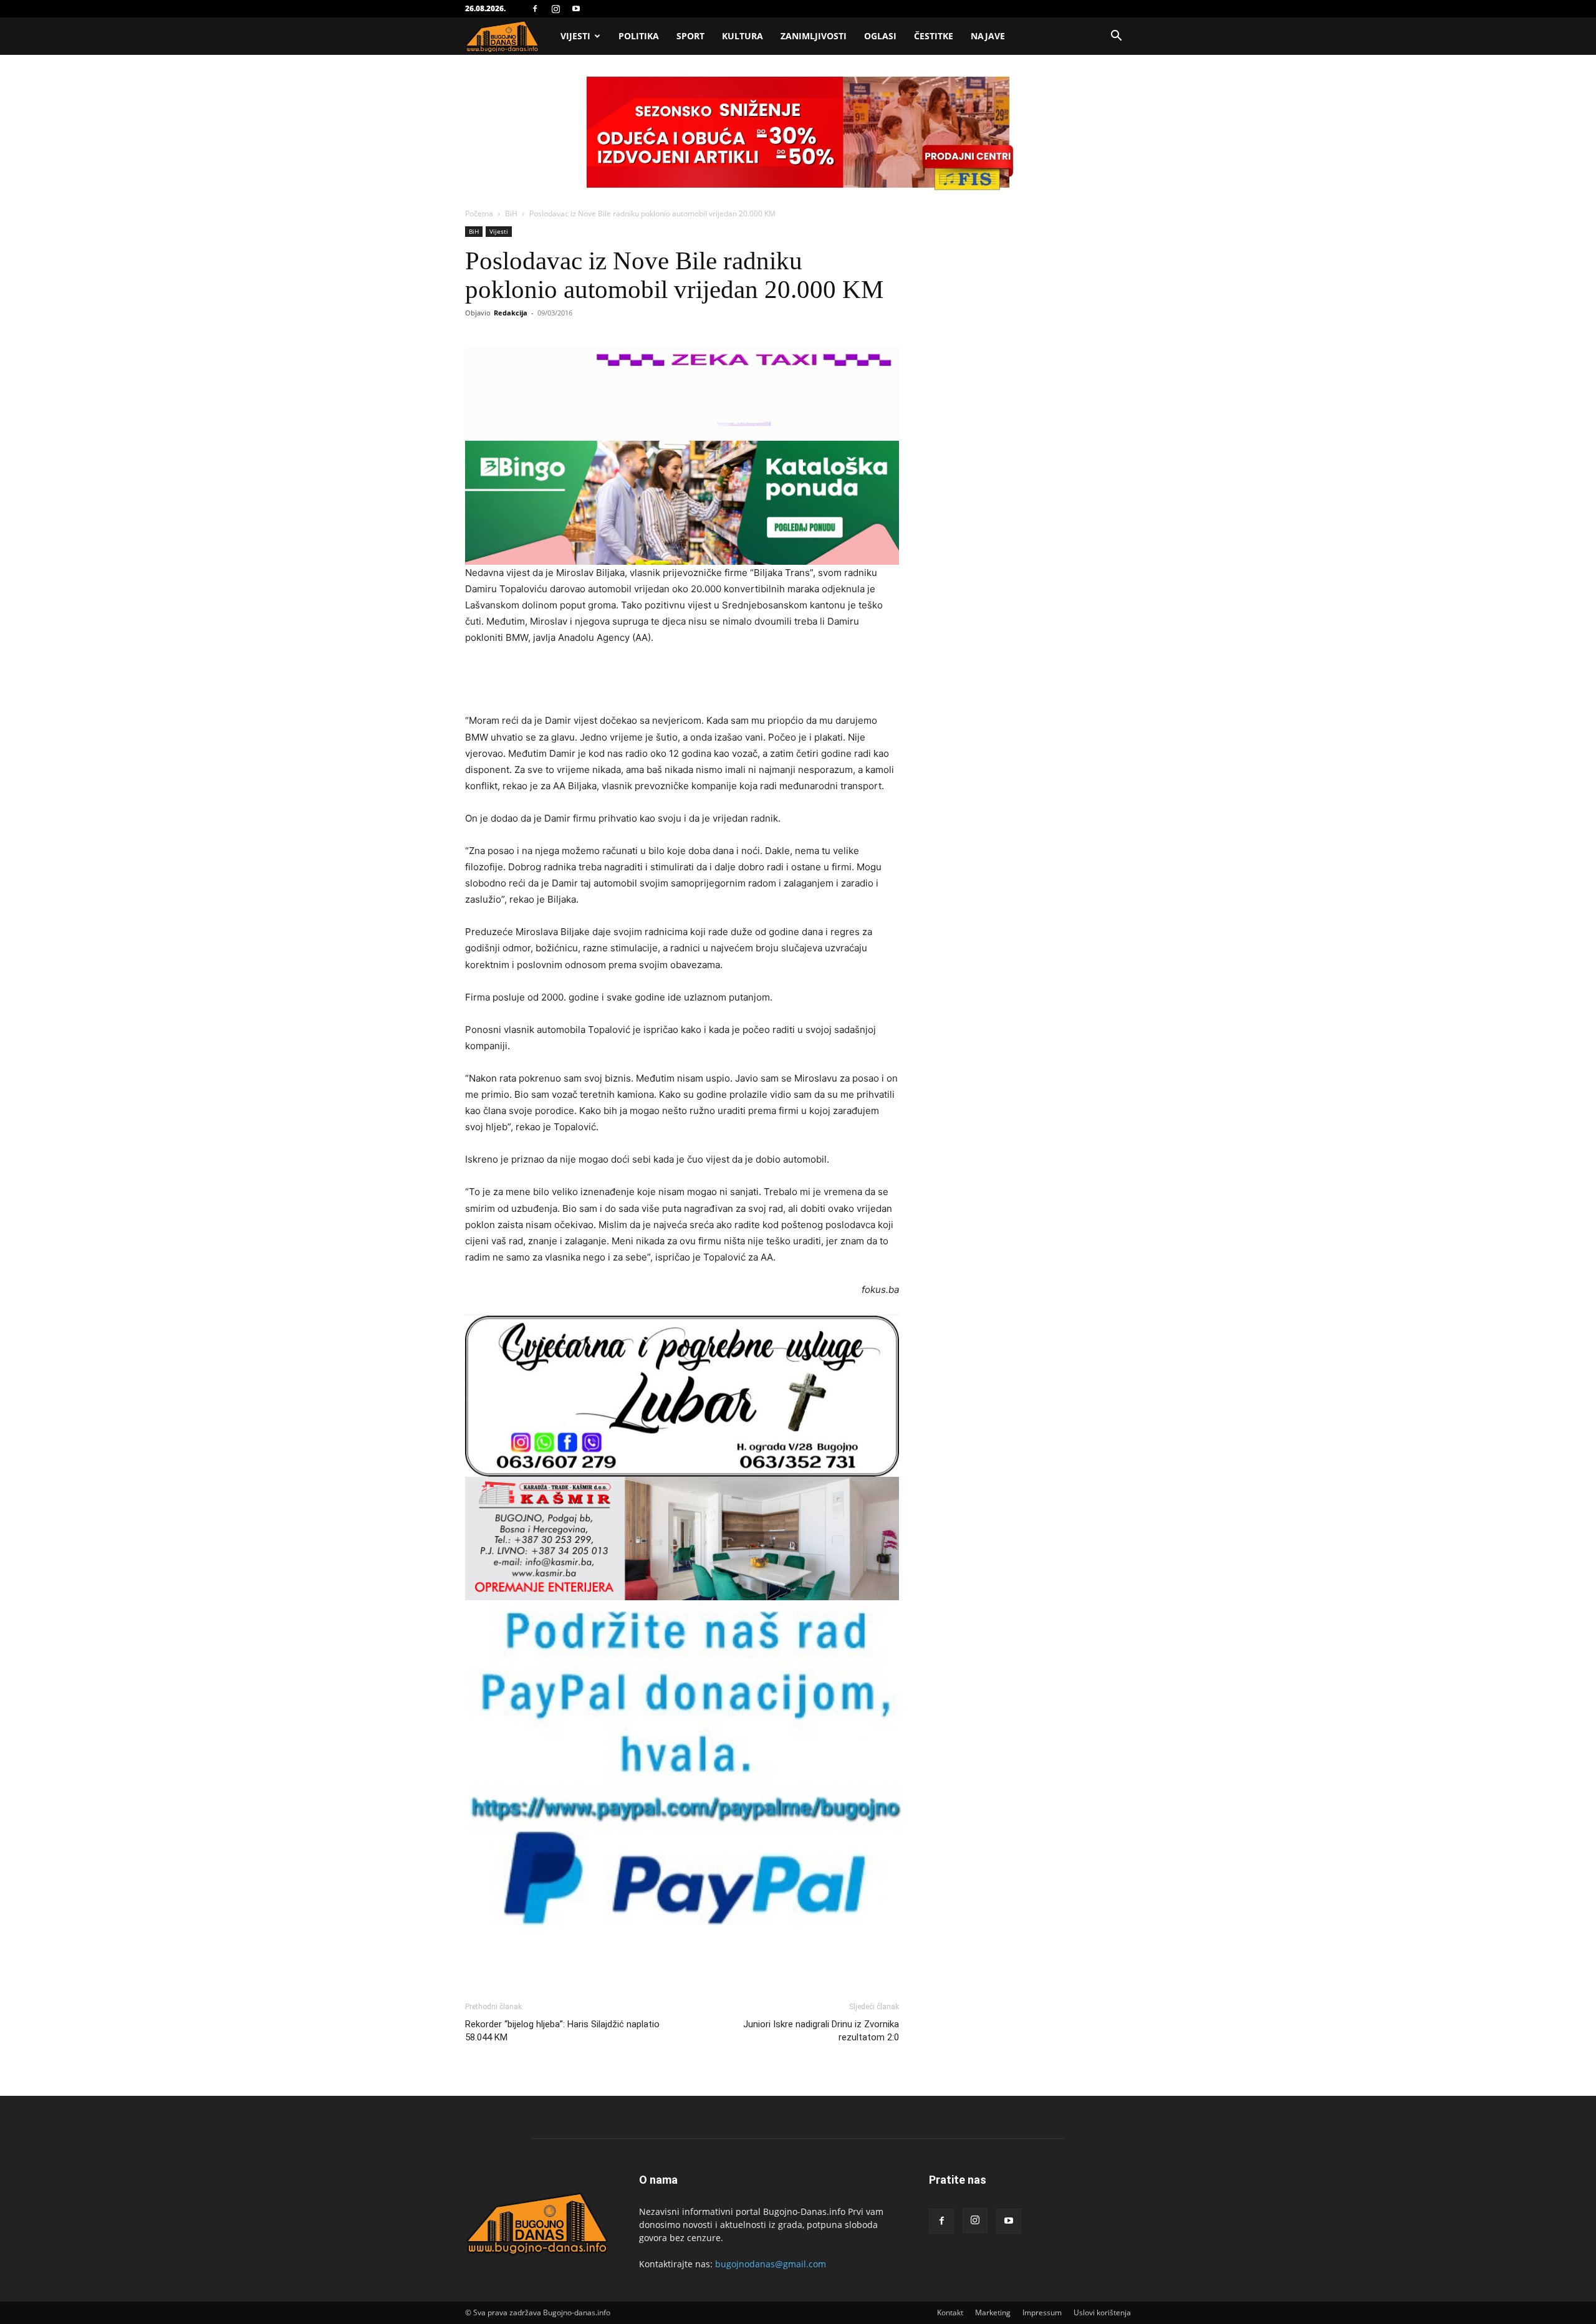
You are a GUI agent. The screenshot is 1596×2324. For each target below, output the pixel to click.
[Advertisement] (682, 681)
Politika (639, 36)
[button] (1116, 37)
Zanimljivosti (814, 36)
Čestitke (934, 36)
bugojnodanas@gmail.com (771, 2264)
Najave (988, 36)
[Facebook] (535, 9)
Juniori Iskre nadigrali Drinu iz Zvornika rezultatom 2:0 (821, 2031)
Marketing (993, 2312)
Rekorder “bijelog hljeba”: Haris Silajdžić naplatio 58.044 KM (562, 2031)
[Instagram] (555, 9)
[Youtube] (576, 9)
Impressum (1042, 2312)
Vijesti (575, 36)
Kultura (743, 36)
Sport (690, 36)
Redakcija (511, 313)
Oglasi (880, 36)
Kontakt (950, 2312)
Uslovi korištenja (1102, 2312)
